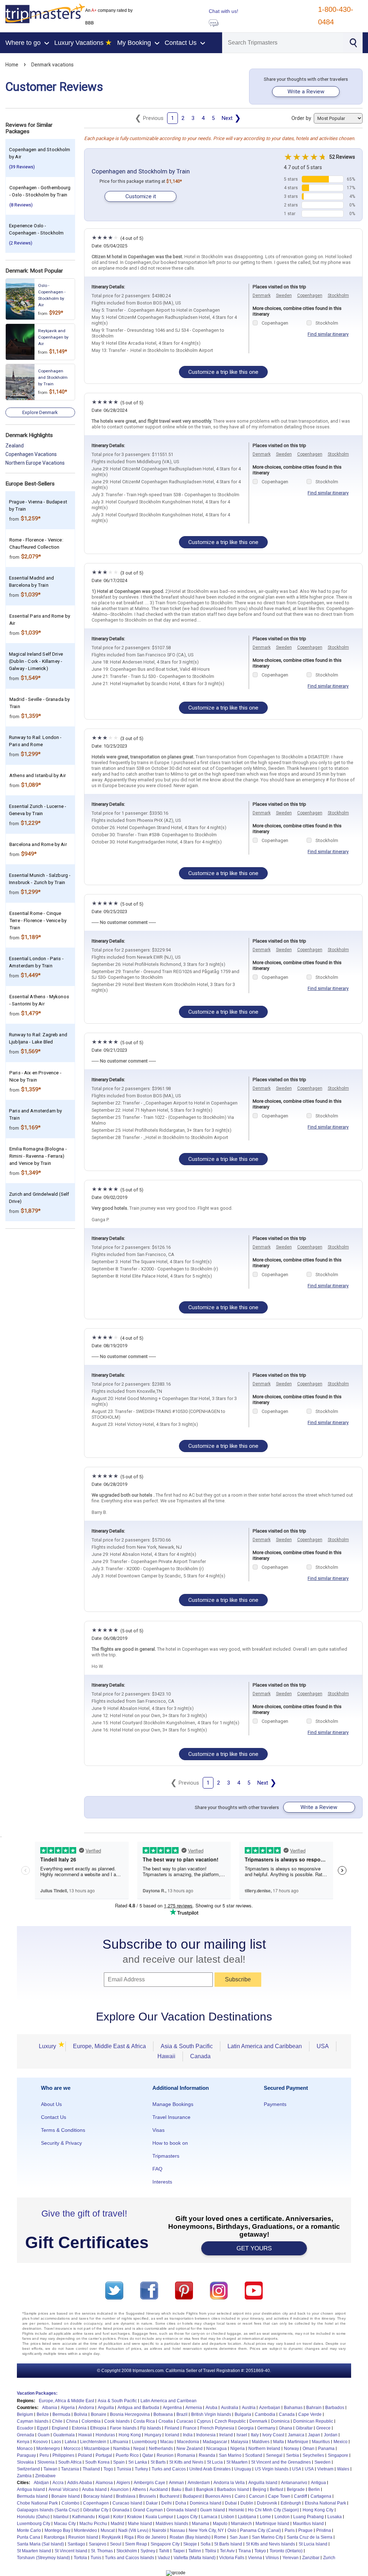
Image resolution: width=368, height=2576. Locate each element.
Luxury (50, 2046)
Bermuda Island (32, 2496)
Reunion (165, 2455)
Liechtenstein (93, 2442)
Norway (291, 2449)
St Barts (158, 2462)
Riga (129, 2537)
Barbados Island (233, 2489)
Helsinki (236, 2510)
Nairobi (159, 2530)
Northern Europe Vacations (35, 463)
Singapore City (165, 2544)
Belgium (25, 2414)
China (72, 2421)
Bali (189, 2489)
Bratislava (126, 2496)
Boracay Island (98, 2496)
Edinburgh (291, 2503)
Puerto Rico (127, 2455)
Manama (201, 2524)
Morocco (72, 2449)
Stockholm (338, 296)
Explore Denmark (40, 412)
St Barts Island (228, 2544)
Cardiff (300, 2496)
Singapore (338, 2455)
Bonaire (99, 2414)
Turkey (141, 2469)
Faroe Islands (123, 2428)
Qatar (148, 2455)
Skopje (190, 2544)
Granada (121, 2510)
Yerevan (291, 2558)
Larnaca (209, 2517)
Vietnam (325, 2469)
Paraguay (26, 2455)
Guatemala (64, 2435)
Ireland (226, 2435)
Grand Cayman (148, 2510)
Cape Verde (310, 2414)
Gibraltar (304, 2428)
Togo (108, 2469)
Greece (323, 2428)
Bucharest (169, 2496)
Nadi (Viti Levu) (133, 2530)
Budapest (192, 2496)
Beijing (259, 2489)
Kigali (104, 2517)
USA (323, 2046)
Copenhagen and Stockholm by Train (141, 171)
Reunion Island (83, 2537)
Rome (220, 2537)
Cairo (240, 2496)
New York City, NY (206, 2530)
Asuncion (119, 2489)
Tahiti (164, 2551)
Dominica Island (206, 2503)
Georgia (246, 2428)
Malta (279, 2442)
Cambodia (265, 2414)
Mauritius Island (308, 2524)
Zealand (15, 446)
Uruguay (243, 2469)
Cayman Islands (33, 2421)
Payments (275, 2104)
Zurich (329, 2558)
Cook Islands (117, 2421)
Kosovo (40, 2442)
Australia (230, 2408)
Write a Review (306, 92)
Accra (58, 2483)
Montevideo (86, 2530)
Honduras (105, 2435)
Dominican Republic (313, 2421)
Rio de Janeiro (152, 2537)
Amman (176, 2483)
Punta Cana (29, 2537)
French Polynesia (217, 2428)
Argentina (172, 2408)
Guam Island (213, 2510)
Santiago (76, 2544)
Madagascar (215, 2442)
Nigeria (238, 2449)
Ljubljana (247, 2517)
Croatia (166, 2421)
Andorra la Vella (229, 2483)
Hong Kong (130, 2435)
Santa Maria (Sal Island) (40, 2544)
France (190, 2428)
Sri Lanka (138, 2462)
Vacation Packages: (37, 2393)
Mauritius (321, 2442)
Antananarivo (294, 2483)
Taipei (179, 2551)
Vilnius (272, 2558)
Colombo (70, 2503)
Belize (43, 2414)
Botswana (163, 2414)
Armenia (194, 2408)
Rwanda (207, 2455)
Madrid (118, 2524)
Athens (139, 2489)
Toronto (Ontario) (286, 2551)
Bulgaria (243, 2414)
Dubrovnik (267, 2503)
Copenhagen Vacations (31, 454)
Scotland (254, 2455)
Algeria (68, 2408)
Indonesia (206, 2435)
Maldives (261, 2442)
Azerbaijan (270, 2408)
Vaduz (164, 2558)
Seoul (116, 2544)
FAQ (157, 2169)
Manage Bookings (173, 2104)
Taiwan (50, 2469)
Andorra (86, 2408)
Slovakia (25, 2462)
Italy (255, 2435)
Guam (44, 2435)
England (60, 2428)
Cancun (257, 2496)
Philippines (63, 2455)
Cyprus (204, 2421)
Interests (162, 2182)
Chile (57, 2421)
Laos (56, 2442)
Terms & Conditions (63, 2130)
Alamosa (104, 2483)
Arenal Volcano (63, 2489)
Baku (176, 2489)
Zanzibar (311, 2558)
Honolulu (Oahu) (33, 2517)
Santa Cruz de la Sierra (310, 2537)
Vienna (255, 2558)
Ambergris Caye (149, 2483)
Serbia (293, 2455)
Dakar (152, 2503)
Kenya (23, 2442)
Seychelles (313, 2455)
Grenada (26, 2435)
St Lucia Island (313, 2544)
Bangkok (205, 2489)
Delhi (167, 2503)
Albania (50, 2408)
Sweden (284, 296)
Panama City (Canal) (261, 2530)
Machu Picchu (93, 2524)
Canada (200, 2056)
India (188, 2435)
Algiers (123, 2483)
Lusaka (335, 2517)
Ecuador (25, 2428)
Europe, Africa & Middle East (66, 2401)
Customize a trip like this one (223, 372)
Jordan (331, 2435)
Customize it (141, 196)
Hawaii (166, 2056)
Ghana (286, 2428)
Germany (266, 2428)
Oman (309, 2449)
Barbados (335, 2408)
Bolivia (81, 2414)
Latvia (71, 2442)
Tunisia (124, 2469)
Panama (326, 2449)
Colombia (91, 2421)
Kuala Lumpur (159, 2517)
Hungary (153, 2435)
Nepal (139, 2449)
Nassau (178, 2530)
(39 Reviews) (22, 167)
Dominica (280, 2421)
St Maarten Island (34, 2551)
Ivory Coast (273, 2435)
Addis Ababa (80, 2483)
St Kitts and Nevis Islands (270, 2544)
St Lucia (215, 2462)
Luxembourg (144, 2442)
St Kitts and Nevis (186, 2462)
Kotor (118, 2517)
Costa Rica (144, 2421)
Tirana (245, 2551)
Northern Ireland (264, 2449)
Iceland (172, 2435)
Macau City (65, 2524)
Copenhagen (310, 296)
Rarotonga (54, 2537)
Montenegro (48, 2449)
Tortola (80, 2558)
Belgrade (296, 2489)
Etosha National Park (325, 2503)
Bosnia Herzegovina (130, 2414)
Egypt (43, 2428)
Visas (158, 2130)
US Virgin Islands (272, 2469)
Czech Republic (230, 2421)
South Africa (70, 2462)
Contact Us (54, 2117)
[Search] (353, 42)
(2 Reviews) (21, 243)
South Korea (97, 2462)
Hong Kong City (318, 2510)
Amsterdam (199, 2483)
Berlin (314, 2489)
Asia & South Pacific (187, 2046)
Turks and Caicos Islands (130, 2558)
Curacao (185, 2421)
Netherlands (161, 2449)
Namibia (121, 2449)
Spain (119, 2462)
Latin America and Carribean (169, 2401)
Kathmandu (84, 2517)
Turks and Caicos (169, 2469)
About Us (51, 2104)
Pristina (324, 2530)
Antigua (318, 2483)
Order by (302, 118)
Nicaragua (217, 2449)
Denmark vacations (52, 65)
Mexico (341, 2442)
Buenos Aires (218, 2496)
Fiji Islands (151, 2428)
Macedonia (188, 2442)
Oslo (232, 2530)
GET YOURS (254, 2248)
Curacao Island (127, 2503)
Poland (85, 2455)
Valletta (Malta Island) (195, 2558)
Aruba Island (94, 2489)
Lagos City (187, 2517)
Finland (172, 2428)
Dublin (247, 2503)
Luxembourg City (34, 2524)
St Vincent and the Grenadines (281, 2462)
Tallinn (195, 2551)
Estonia (79, 2428)
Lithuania (119, 2442)
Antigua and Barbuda (138, 2408)
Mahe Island (140, 2524)
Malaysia (240, 2442)
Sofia (206, 2544)
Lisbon (228, 2517)
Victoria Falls (232, 2558)
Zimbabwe (45, 2476)
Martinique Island (272, 2524)
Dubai (231, 2503)
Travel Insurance (171, 2117)
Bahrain (314, 2408)
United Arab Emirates (210, 2469)
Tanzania (70, 2469)
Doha (181, 2503)
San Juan (239, 2537)
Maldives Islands (172, 2524)
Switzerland (28, 2469)
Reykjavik (111, 2537)
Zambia (24, 2476)
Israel (242, 2435)
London (282, 2517)
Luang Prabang (309, 2517)
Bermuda (61, 2414)
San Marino (230, 2455)
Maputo (220, 2524)
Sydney (148, 2551)
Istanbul (61, 2517)
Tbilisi (211, 2551)
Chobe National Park (37, 2503)
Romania (186, 2455)
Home (12, 65)
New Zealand (190, 2449)
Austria (249, 2408)
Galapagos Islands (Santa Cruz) (48, 2510)
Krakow (135, 2517)
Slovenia (46, 2462)
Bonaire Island (66, 2496)
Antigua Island (31, 2489)
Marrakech (241, 2524)
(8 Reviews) (21, 205)
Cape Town (279, 2496)
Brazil (182, 2414)
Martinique (298, 2442)
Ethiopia (98, 2428)
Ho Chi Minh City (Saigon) (273, 2510)
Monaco (25, 2449)
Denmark (262, 296)
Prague (305, 2530)
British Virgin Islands (211, 2414)
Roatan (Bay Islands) (190, 2537)
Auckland (159, 2489)
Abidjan (41, 2483)
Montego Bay (57, 2530)
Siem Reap (136, 2544)
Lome (265, 2517)
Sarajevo (98, 2544)
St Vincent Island (71, 2551)
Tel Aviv (227, 2551)
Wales (343, 2469)
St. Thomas (102, 2551)
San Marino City (268, 2537)
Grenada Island (181, 2510)
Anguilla (106, 2408)
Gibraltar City (96, 2510)
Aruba (211, 2408)
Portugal (104, 2455)
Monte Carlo (29, 2530)
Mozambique (97, 2449)
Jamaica (296, 2435)
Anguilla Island (263, 2483)
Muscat (108, 2530)
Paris (290, 2530)
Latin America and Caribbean (265, 2046)
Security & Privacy (61, 2143)
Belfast (277, 2489)
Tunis (96, 2558)
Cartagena (321, 2496)
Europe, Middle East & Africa (109, 2046)
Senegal (274, 2455)
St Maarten (237, 2462)
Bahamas (293, 2408)
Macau (167, 2442)
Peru (44, 2455)
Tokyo (260, 2551)
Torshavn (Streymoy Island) (43, 2558)
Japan (314, 2435)
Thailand (91, 2469)
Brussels (148, 2496)
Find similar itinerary (328, 334)
